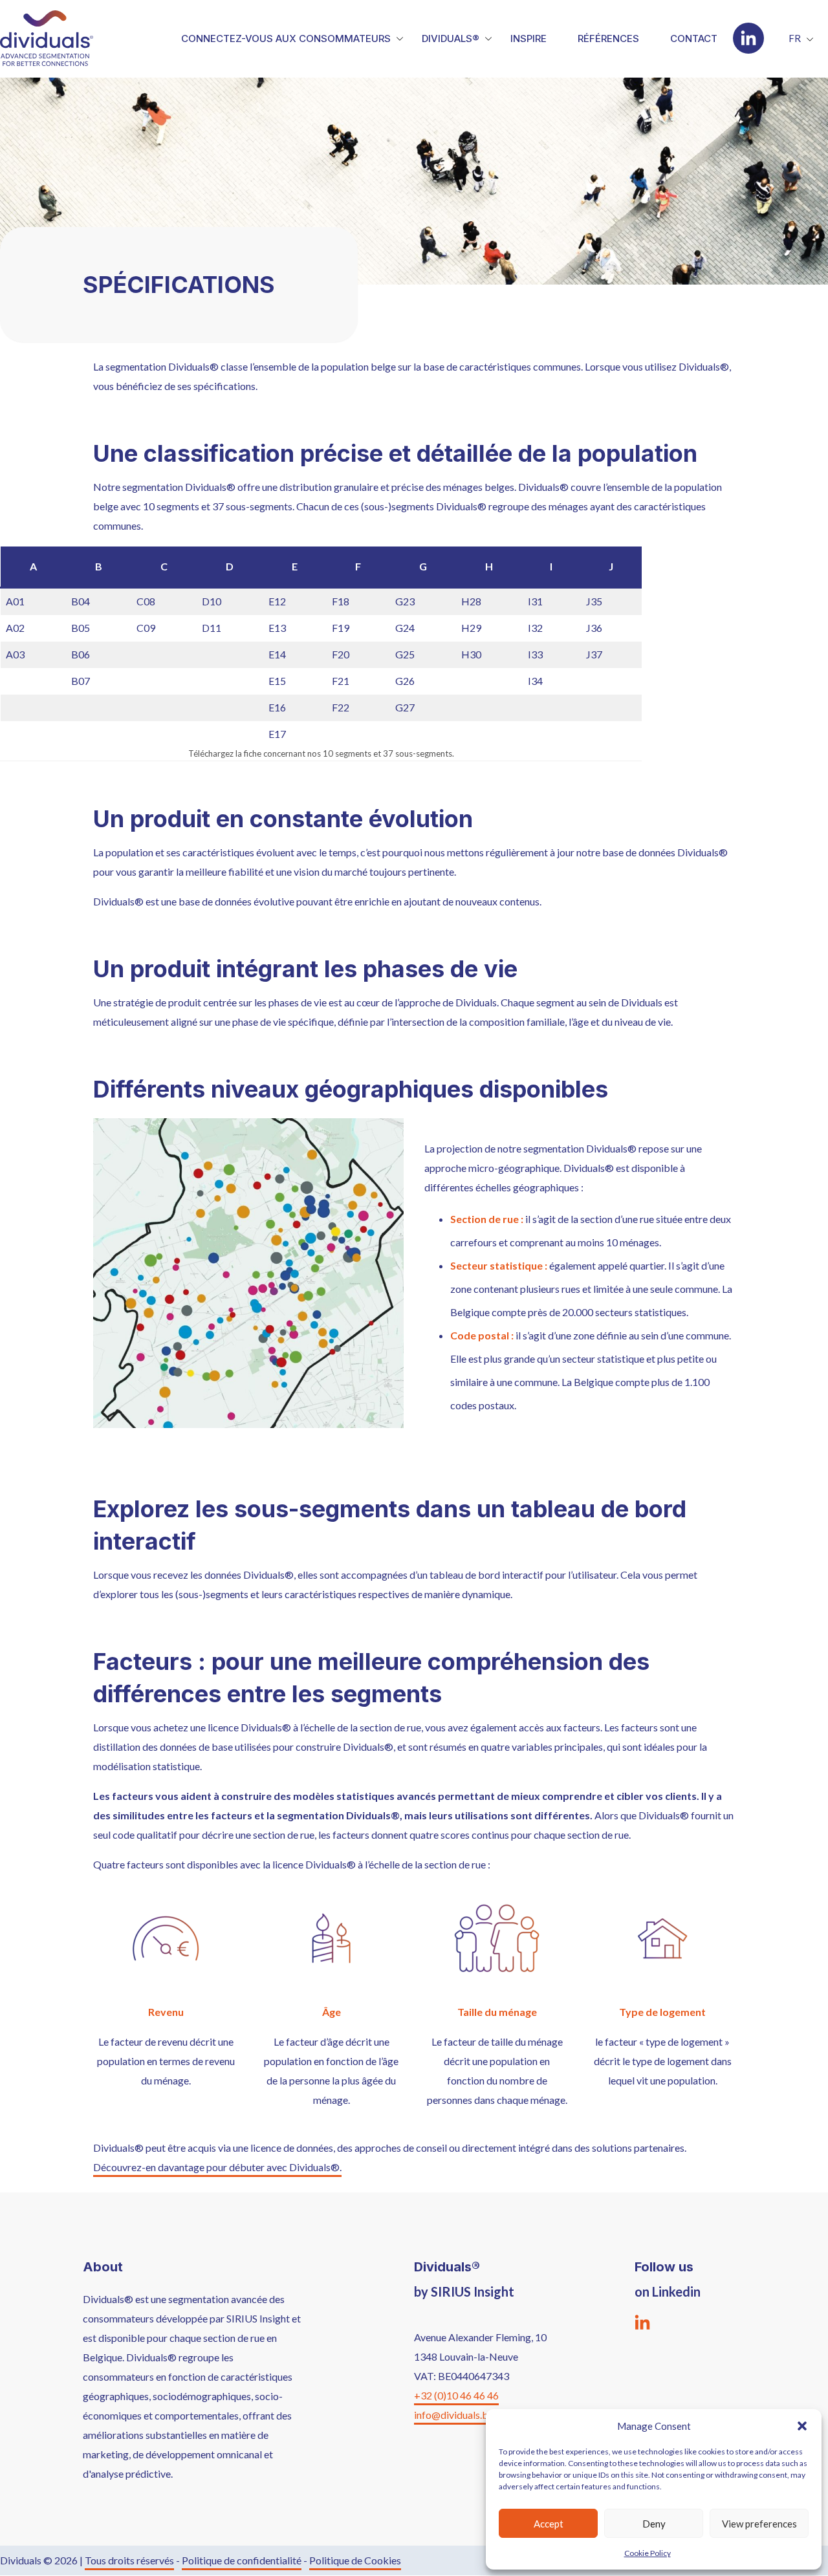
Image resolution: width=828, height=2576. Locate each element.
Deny (654, 2524)
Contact (694, 38)
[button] (802, 2426)
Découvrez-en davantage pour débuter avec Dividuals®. (217, 2167)
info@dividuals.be (454, 2415)
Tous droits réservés (129, 2560)
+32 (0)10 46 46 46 (456, 2395)
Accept (549, 2524)
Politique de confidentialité (242, 2560)
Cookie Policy (648, 2553)
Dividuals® (451, 38)
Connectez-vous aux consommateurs (286, 38)
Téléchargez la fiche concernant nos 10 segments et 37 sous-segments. (321, 753)
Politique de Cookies (355, 2560)
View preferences (759, 2524)
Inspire (528, 38)
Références (608, 38)
